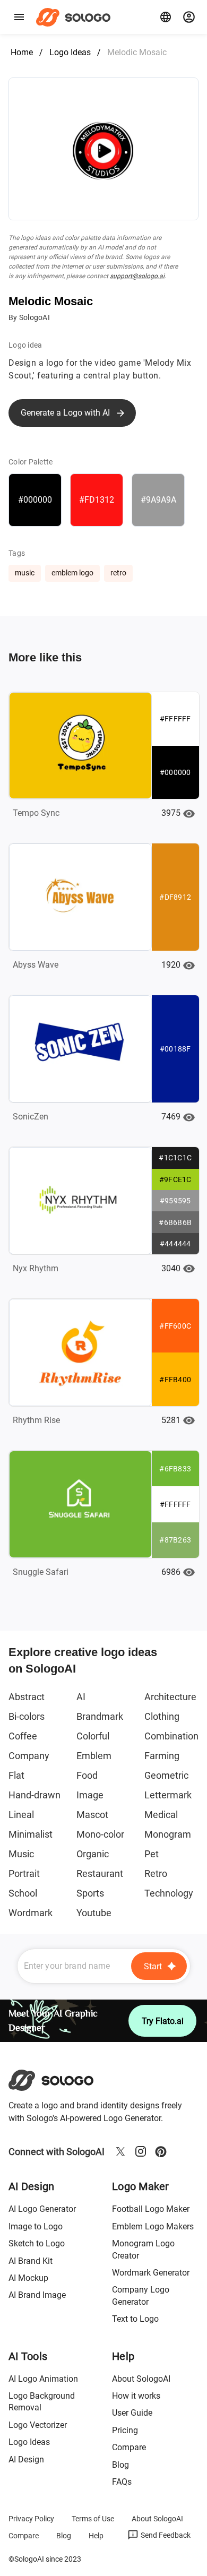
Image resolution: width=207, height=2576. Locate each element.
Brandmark (100, 1716)
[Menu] (19, 17)
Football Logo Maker (151, 2209)
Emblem (94, 1756)
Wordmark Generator (151, 2273)
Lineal (21, 1815)
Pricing (125, 2430)
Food (87, 1775)
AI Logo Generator (42, 2209)
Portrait (24, 1873)
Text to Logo (135, 2319)
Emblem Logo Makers (153, 2226)
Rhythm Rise (36, 1420)
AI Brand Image (37, 2295)
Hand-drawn (34, 1795)
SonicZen (31, 1117)
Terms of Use (93, 2519)
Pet (152, 1854)
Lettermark (168, 1795)
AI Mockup (28, 2278)
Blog (120, 2465)
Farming (162, 1756)
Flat (16, 1775)
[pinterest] (161, 2151)
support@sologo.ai (137, 276)
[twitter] (120, 2151)
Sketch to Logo (37, 2243)
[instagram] (141, 2151)
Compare (129, 2447)
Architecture (170, 1697)
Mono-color (100, 1834)
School (23, 1893)
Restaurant (100, 1873)
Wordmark (31, 1913)
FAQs (122, 2482)
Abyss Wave (36, 965)
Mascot (92, 1815)
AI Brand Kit (31, 2261)
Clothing (162, 1716)
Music (21, 1854)
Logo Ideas (70, 52)
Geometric (166, 1775)
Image (90, 1795)
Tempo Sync (36, 813)
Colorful (93, 1736)
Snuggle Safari (41, 1572)
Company (29, 1756)
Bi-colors (27, 1716)
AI (81, 1697)
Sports (90, 1893)
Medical (161, 1815)
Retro (156, 1873)
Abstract (27, 1697)
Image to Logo (36, 2226)
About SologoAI (141, 2379)
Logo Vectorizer (38, 2425)
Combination (171, 1736)
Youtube (94, 1913)
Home (22, 52)
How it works (136, 2396)
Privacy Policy (31, 2519)
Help (96, 2536)
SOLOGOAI (60, 2080)
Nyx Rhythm (36, 1268)
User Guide (132, 2413)
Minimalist (31, 1834)
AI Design (26, 2459)
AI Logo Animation (43, 2379)
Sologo (76, 17)
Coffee (23, 1736)
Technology (169, 1893)
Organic (93, 1854)
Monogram (168, 1834)
